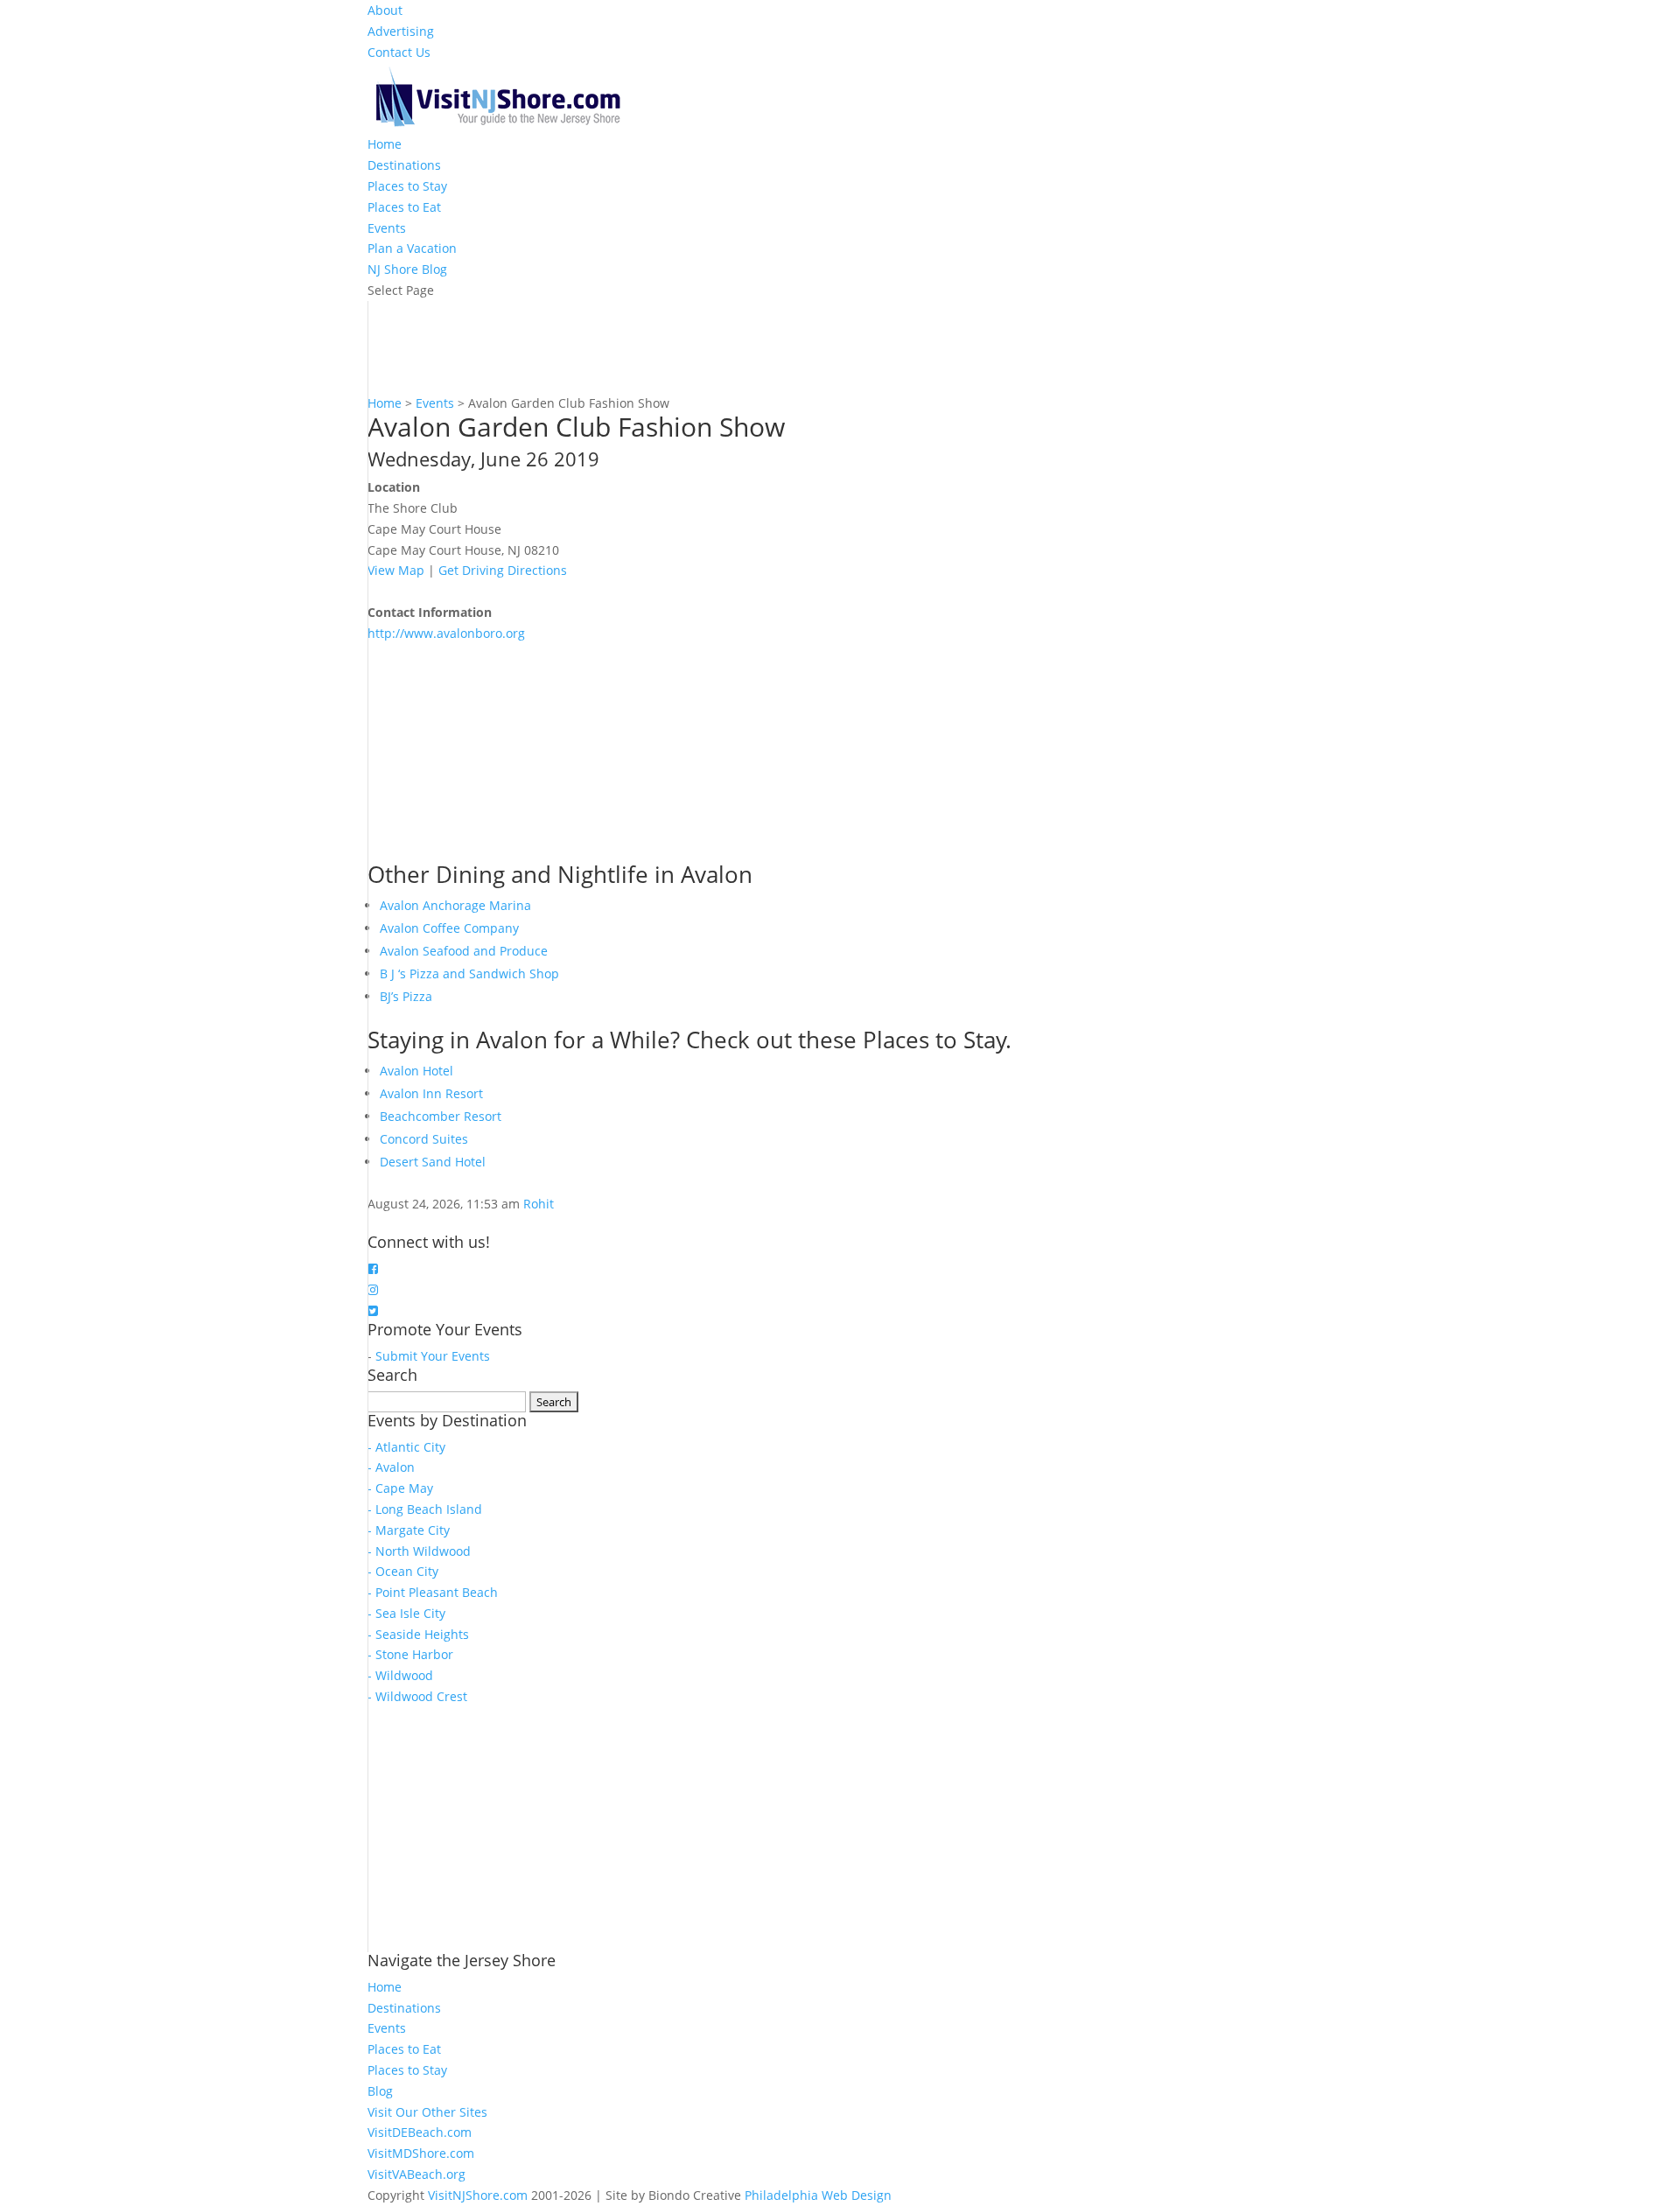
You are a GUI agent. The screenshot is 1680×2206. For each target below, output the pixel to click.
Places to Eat (404, 207)
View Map (396, 570)
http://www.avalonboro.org (446, 633)
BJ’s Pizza (406, 996)
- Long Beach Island (425, 1509)
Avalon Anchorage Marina (455, 905)
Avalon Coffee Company (449, 928)
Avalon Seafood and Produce (464, 951)
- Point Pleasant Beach (433, 1592)
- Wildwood (400, 1675)
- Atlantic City (406, 1447)
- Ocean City (403, 1571)
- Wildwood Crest (417, 1696)
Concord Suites (424, 1139)
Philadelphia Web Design (818, 2195)
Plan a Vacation (412, 248)
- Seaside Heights (418, 1634)
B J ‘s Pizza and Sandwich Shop (469, 973)
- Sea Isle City (406, 1613)
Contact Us (399, 52)
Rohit (539, 1204)
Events (387, 228)
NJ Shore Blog (407, 269)
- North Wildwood (419, 1551)
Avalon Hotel (416, 1071)
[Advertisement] (499, 753)
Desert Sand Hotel (433, 1162)
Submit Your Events (433, 1356)
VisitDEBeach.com (420, 2132)
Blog (380, 2091)
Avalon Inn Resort (431, 1093)
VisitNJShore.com (478, 2195)
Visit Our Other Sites (427, 2112)
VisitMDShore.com (421, 2153)
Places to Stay (407, 186)
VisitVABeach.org (416, 2174)
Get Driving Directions (503, 570)
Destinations (404, 165)
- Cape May (400, 1488)
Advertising (401, 31)
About (385, 10)
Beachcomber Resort (441, 1116)
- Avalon (391, 1467)
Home (385, 144)
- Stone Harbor (410, 1654)
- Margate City (409, 1530)
